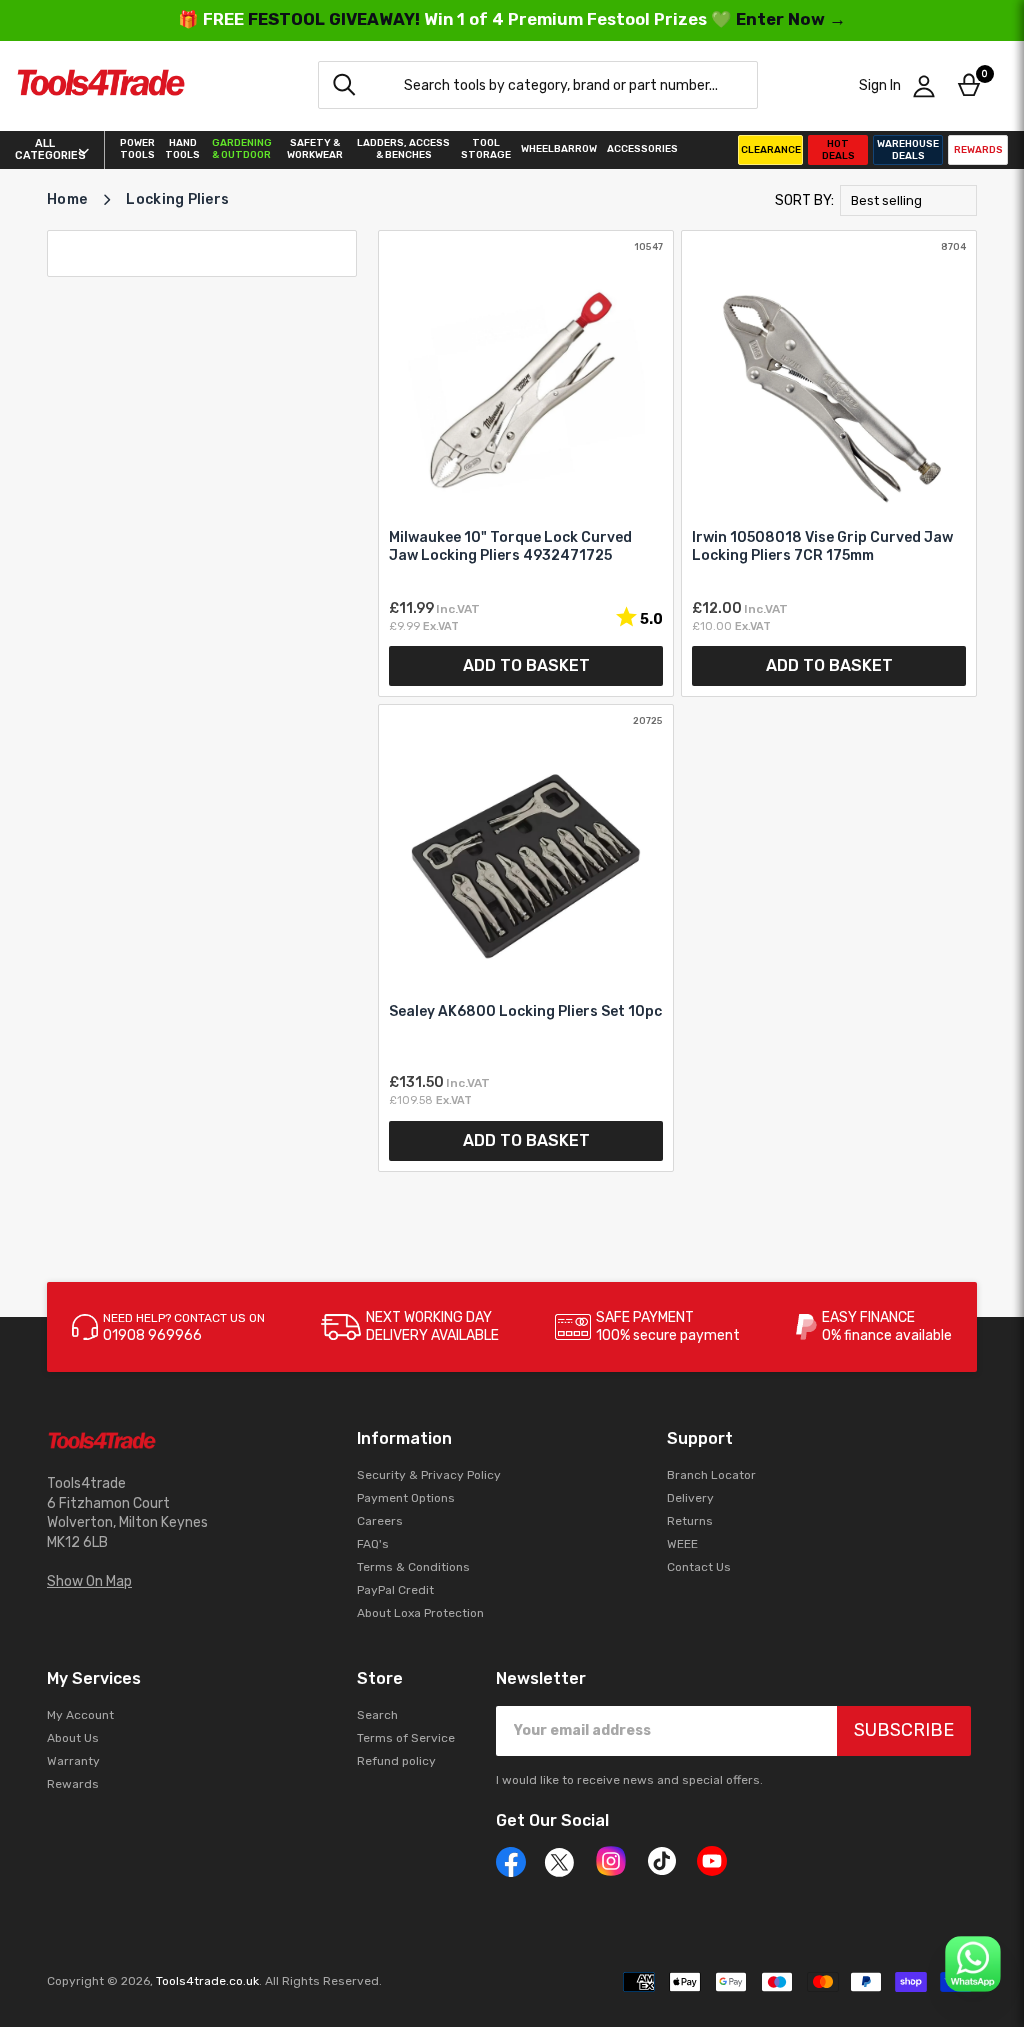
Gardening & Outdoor (242, 149)
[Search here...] (344, 85)
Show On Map (89, 1581)
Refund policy (396, 1761)
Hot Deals (838, 150)
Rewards (978, 150)
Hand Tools (182, 149)
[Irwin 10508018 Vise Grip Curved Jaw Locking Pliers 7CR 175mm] (829, 463)
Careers (380, 1521)
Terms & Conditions (413, 1567)
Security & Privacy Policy (429, 1475)
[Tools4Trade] (101, 85)
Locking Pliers (177, 199)
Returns (690, 1521)
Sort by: (804, 200)
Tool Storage (486, 149)
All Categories (44, 150)
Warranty (73, 1761)
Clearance (771, 150)
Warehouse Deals (908, 150)
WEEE (682, 1544)
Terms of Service (406, 1738)
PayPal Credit (395, 1590)
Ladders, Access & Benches (403, 149)
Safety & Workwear (315, 149)
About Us (73, 1738)
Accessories (642, 149)
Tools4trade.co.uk (207, 1981)
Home (67, 199)
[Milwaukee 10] (526, 463)
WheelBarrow (559, 149)
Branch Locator (711, 1475)
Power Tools (137, 149)
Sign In (880, 85)
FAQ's (373, 1544)
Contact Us (699, 1567)
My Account (80, 1715)
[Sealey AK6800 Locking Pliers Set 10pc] (526, 937)
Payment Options (406, 1498)
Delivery (690, 1498)
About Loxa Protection (420, 1613)
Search (377, 1715)
